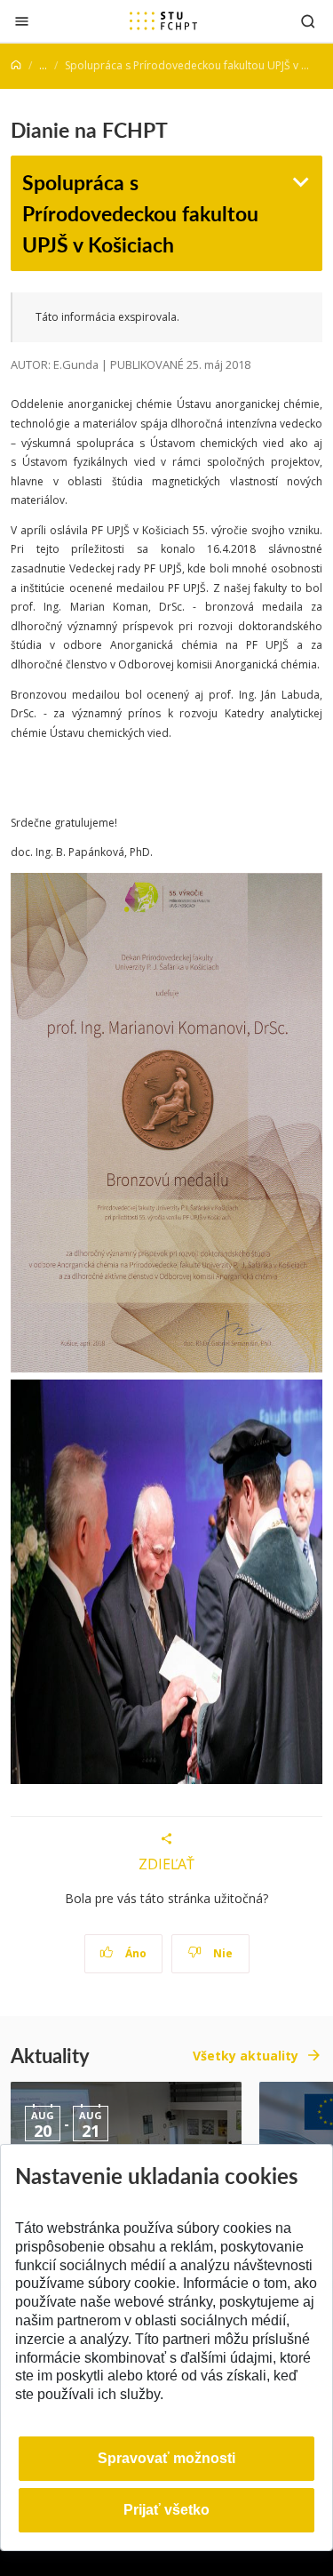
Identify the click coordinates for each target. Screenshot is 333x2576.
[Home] (16, 65)
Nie (222, 1953)
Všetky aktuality (246, 2056)
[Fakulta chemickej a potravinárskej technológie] (163, 20)
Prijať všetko (166, 2510)
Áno (135, 1953)
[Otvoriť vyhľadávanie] (308, 21)
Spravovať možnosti (166, 2458)
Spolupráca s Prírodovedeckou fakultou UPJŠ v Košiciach (140, 212)
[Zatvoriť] (22, 21)
